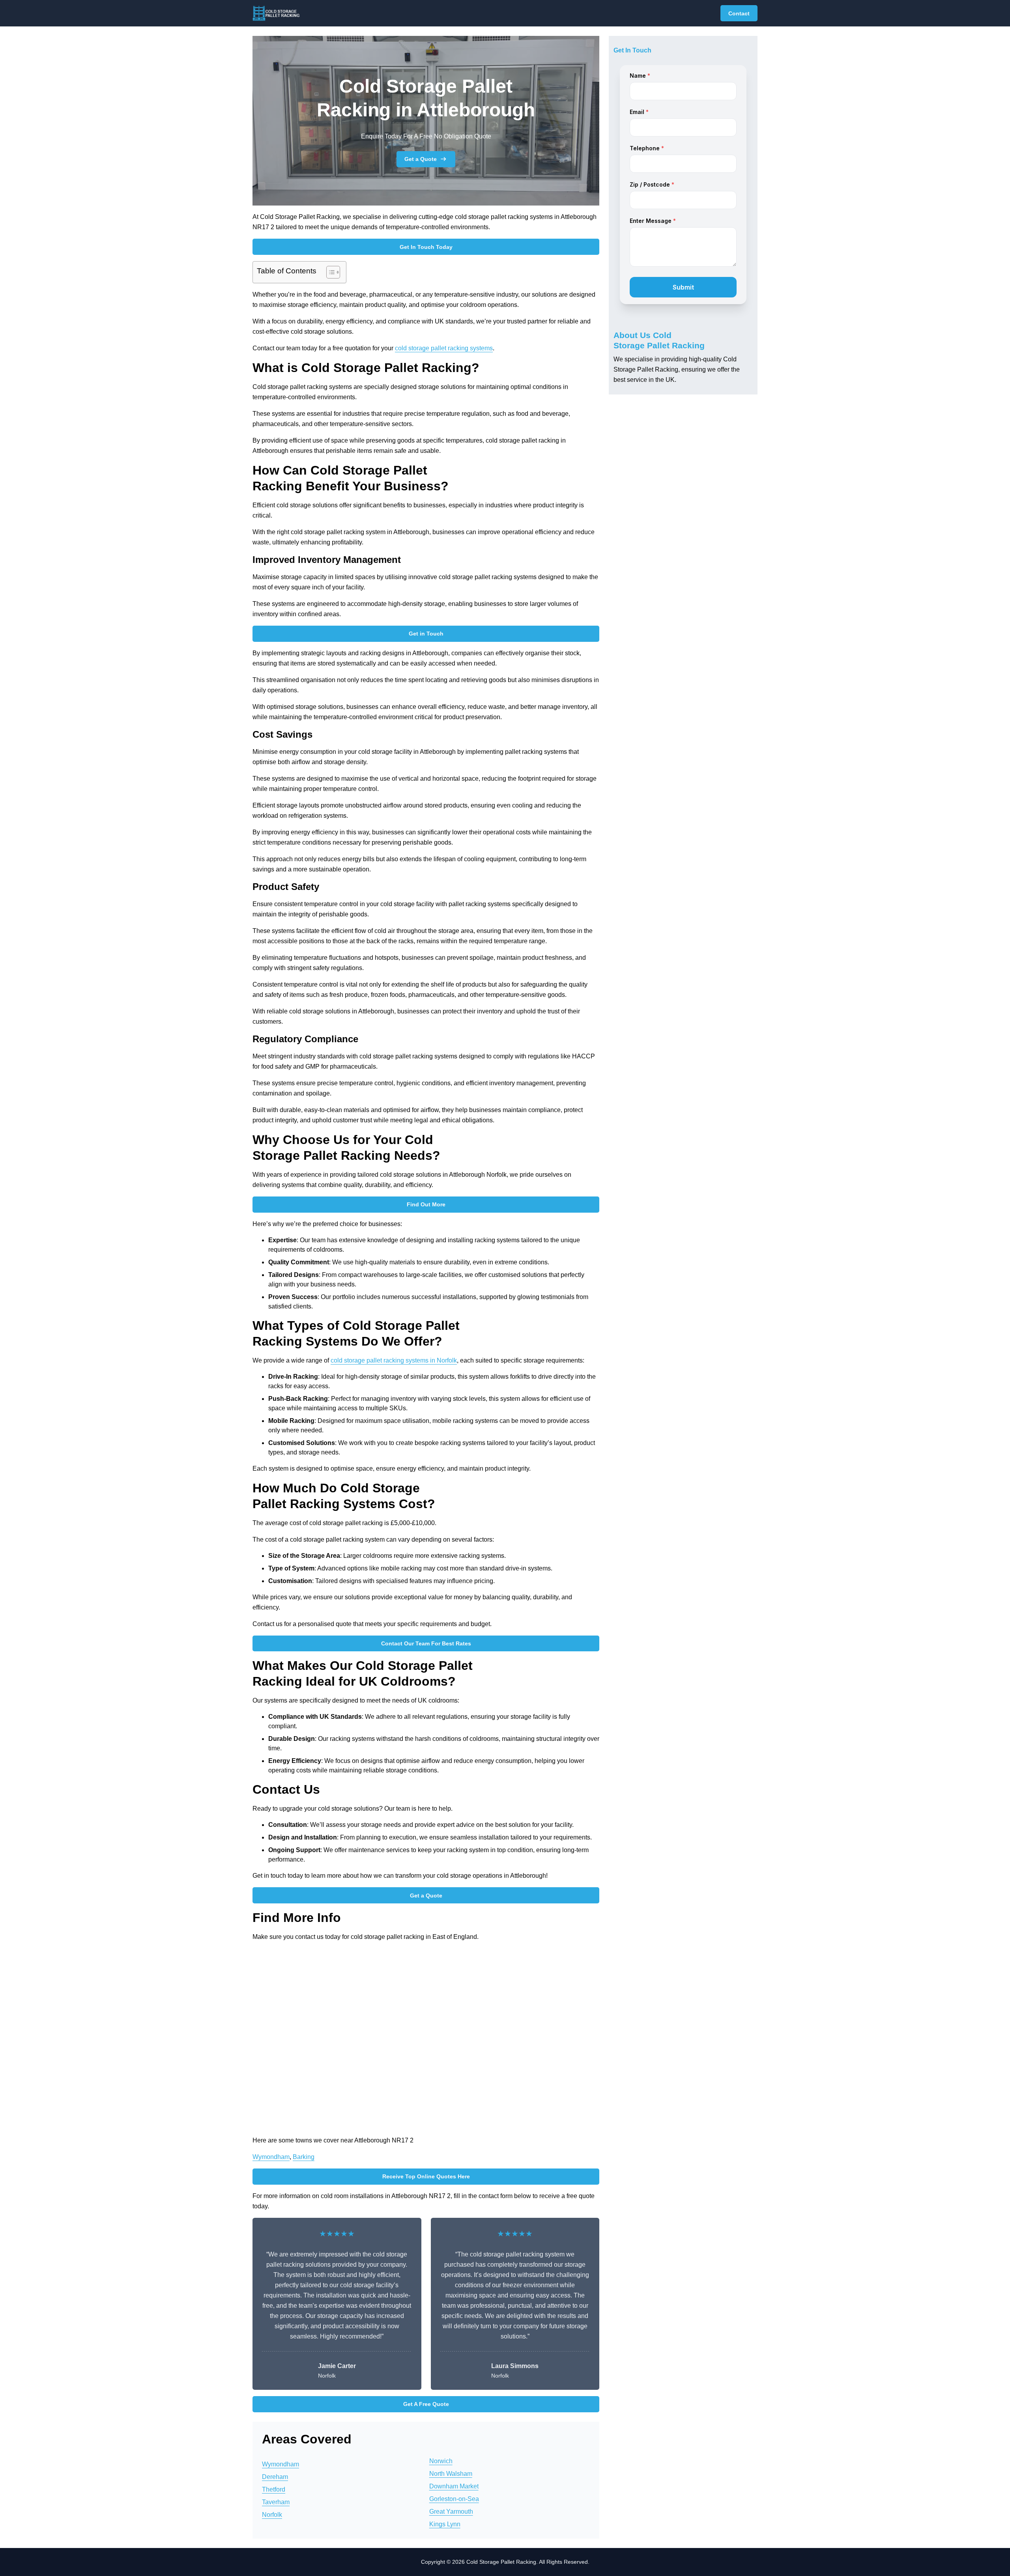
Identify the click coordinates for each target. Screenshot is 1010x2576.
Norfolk (272, 2515)
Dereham (275, 2477)
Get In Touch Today (426, 247)
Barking (304, 2157)
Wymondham (271, 2157)
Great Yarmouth (451, 2512)
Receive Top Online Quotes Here (426, 2176)
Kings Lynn (445, 2524)
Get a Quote (421, 159)
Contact (739, 13)
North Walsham (451, 2474)
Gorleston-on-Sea (454, 2499)
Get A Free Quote (426, 2404)
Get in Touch (426, 634)
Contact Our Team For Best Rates (426, 1643)
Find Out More (426, 1204)
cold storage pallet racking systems (444, 348)
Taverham (276, 2502)
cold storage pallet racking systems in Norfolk (394, 1360)
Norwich (441, 2461)
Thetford (274, 2489)
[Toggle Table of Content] (329, 272)
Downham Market (454, 2486)
